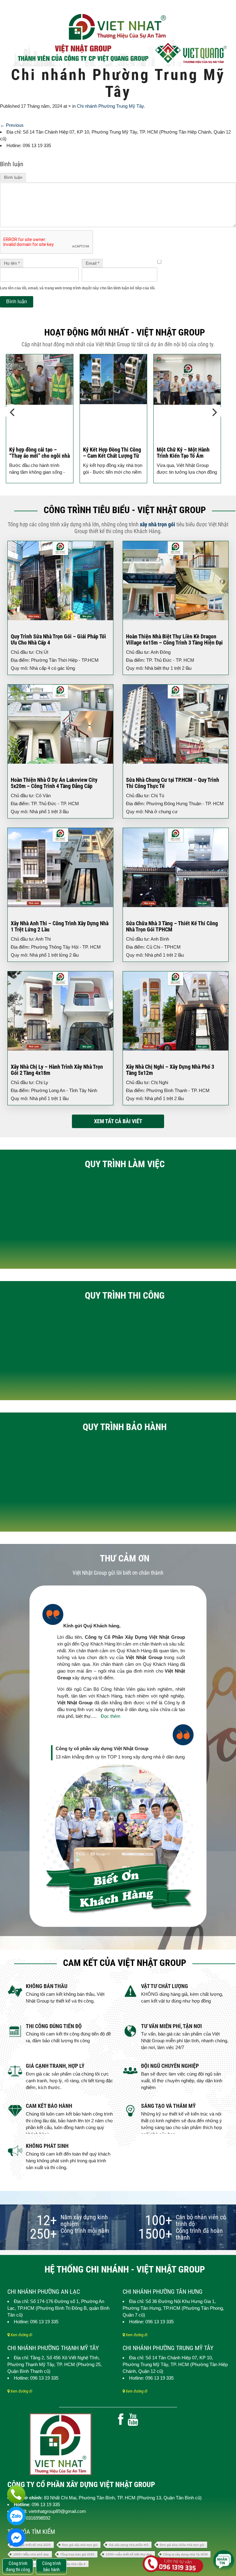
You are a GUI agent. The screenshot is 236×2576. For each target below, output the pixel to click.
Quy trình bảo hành (125, 1427)
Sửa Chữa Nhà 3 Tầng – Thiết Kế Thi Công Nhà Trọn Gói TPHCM (172, 926)
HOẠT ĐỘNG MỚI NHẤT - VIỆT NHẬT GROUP (125, 332)
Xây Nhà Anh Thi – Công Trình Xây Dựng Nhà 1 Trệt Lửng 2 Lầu (60, 926)
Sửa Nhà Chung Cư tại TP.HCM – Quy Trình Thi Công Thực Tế (173, 783)
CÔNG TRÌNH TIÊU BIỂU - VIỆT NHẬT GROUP (125, 510)
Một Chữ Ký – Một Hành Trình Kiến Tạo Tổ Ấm (109, 453)
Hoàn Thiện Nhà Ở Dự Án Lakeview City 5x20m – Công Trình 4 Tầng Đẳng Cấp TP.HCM (54, 786)
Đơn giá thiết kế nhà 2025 (32, 2545)
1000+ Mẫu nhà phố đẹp (31, 2554)
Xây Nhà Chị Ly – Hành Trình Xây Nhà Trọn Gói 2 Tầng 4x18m (57, 1070)
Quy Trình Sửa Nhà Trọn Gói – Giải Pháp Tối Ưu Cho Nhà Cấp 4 (58, 639)
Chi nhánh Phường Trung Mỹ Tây (110, 106)
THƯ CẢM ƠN (125, 1558)
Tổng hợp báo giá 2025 (77, 2554)
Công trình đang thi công (18, 2566)
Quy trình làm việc (125, 1164)
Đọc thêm (111, 1716)
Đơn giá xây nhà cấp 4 (69, 2564)
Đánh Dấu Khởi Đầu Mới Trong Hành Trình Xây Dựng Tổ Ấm (187, 456)
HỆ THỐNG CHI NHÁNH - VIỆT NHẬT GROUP (125, 2269)
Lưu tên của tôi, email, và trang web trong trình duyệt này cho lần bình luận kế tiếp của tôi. (78, 288)
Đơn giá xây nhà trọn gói (80, 2545)
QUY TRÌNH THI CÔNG (125, 1295)
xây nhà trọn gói (157, 524)
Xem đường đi (21, 2335)
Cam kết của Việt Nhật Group (125, 1963)
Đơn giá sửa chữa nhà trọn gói (182, 2545)
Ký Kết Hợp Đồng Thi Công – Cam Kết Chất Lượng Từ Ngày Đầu (38, 456)
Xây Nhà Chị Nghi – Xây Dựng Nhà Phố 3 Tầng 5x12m (170, 1070)
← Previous (12, 125)
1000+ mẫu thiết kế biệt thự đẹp (129, 2554)
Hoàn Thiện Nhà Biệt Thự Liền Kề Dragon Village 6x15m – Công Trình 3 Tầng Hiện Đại (174, 639)
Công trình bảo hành (51, 2566)
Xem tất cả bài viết (118, 1121)
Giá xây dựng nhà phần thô (129, 2545)
